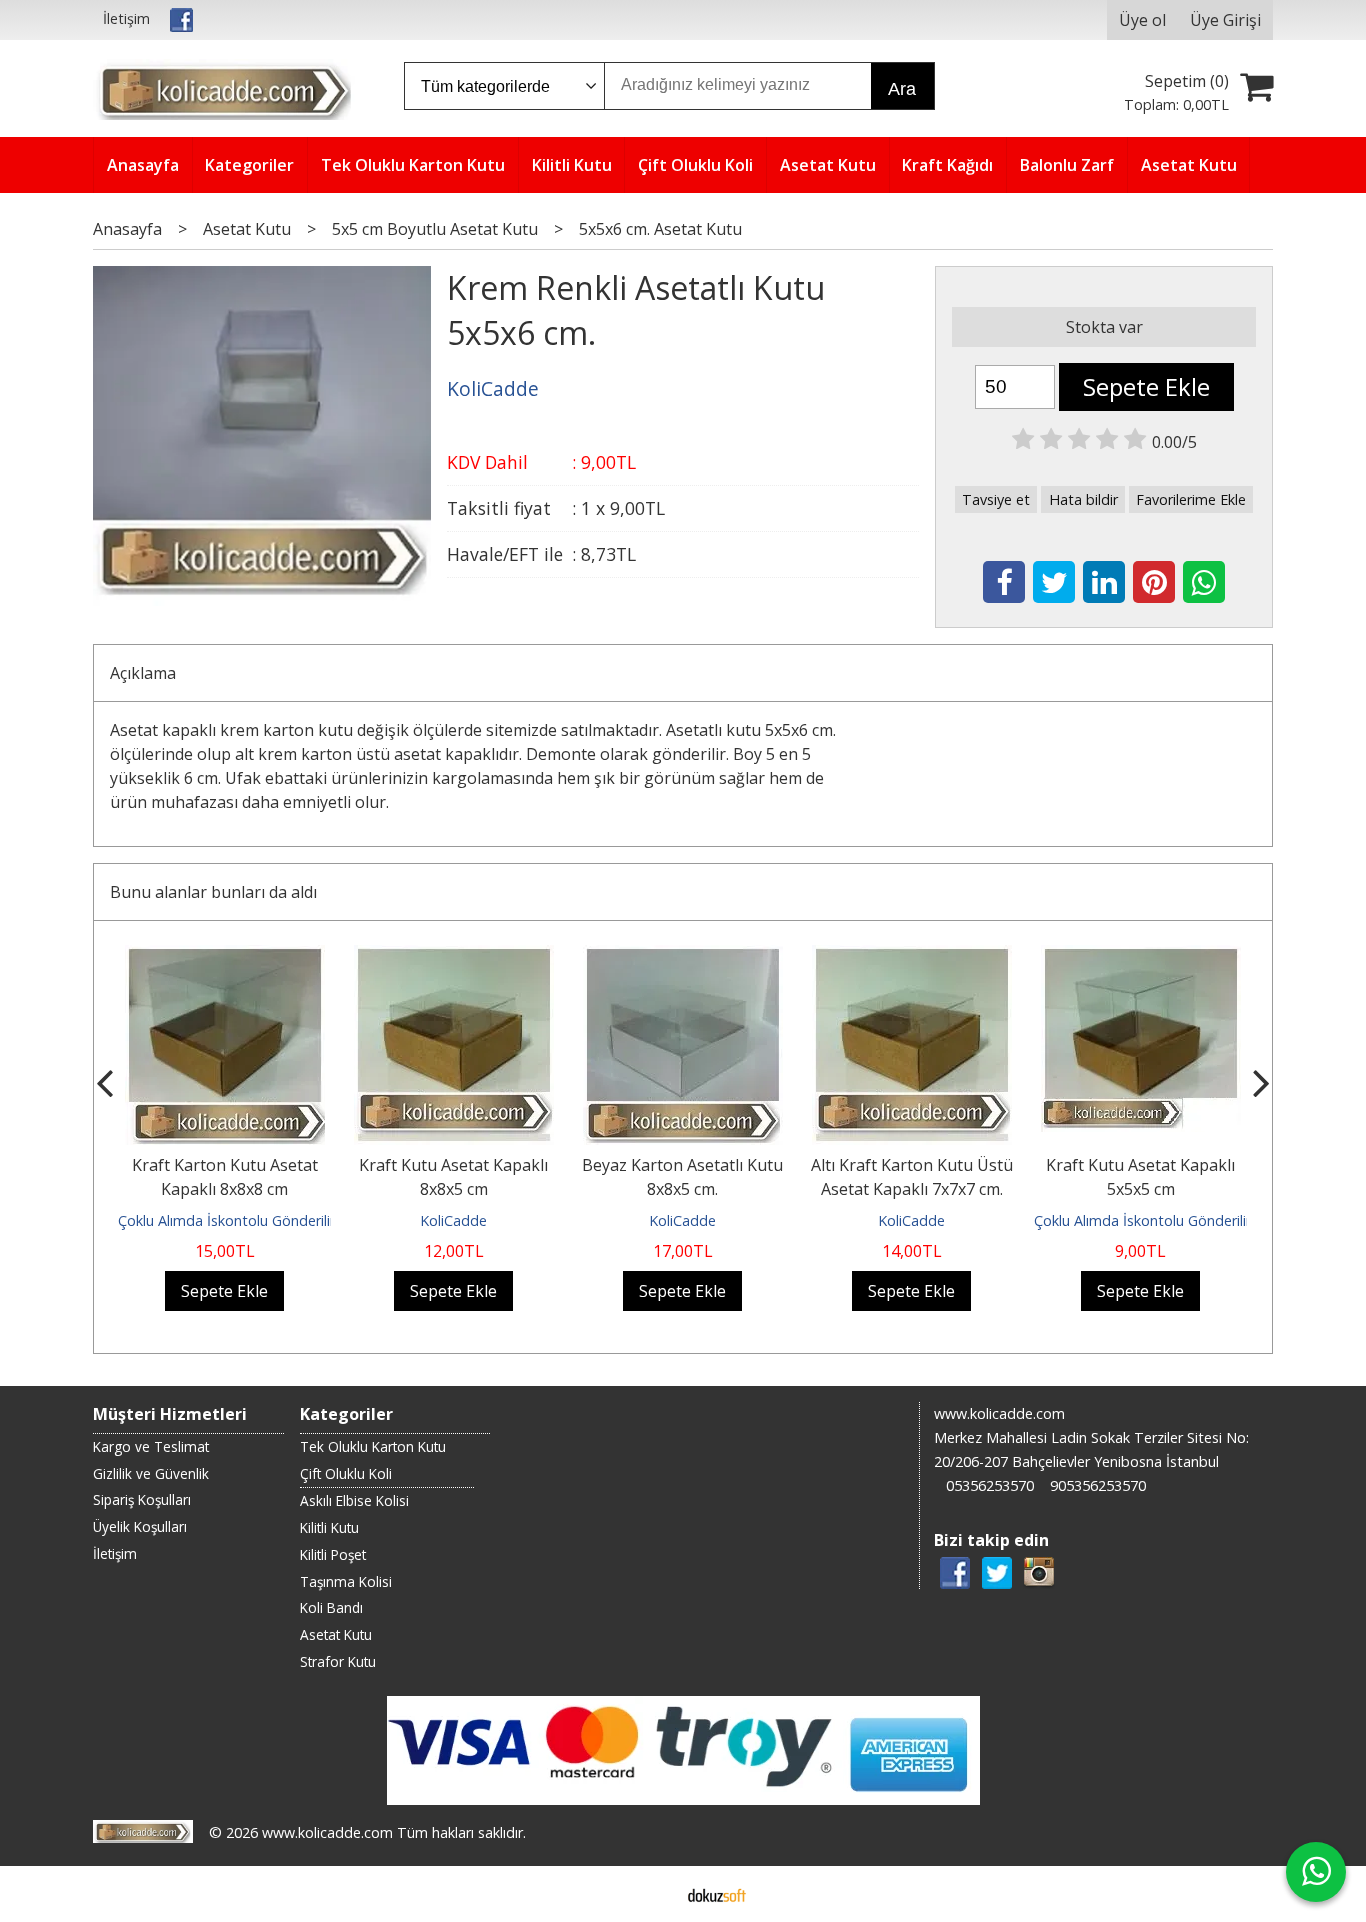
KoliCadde (453, 1220)
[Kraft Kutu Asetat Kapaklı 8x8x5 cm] (454, 957)
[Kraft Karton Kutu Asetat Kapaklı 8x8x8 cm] (225, 957)
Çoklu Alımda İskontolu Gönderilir (226, 1220)
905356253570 (1098, 1485)
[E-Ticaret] (717, 1894)
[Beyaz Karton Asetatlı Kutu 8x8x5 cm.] (683, 957)
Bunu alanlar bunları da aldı (213, 892)
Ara (902, 89)
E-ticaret (651, 1894)
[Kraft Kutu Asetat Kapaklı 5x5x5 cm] (1141, 957)
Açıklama (143, 673)
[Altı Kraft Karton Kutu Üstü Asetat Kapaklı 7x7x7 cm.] (912, 957)
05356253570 (990, 1485)
